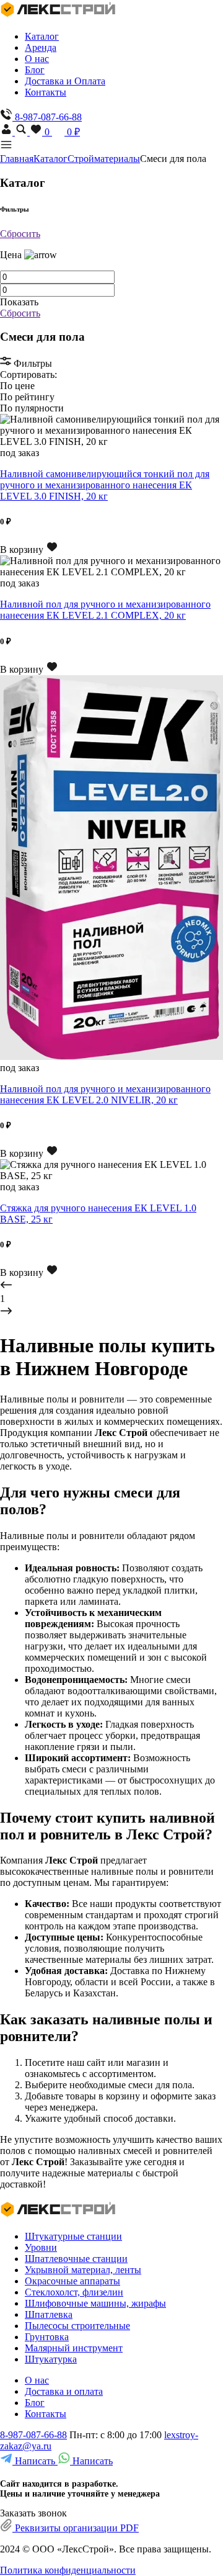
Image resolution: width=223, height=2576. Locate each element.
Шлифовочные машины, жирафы (95, 2303)
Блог (35, 70)
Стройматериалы (104, 159)
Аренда (41, 47)
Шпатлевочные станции (76, 2259)
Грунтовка (47, 2337)
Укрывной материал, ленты (83, 2270)
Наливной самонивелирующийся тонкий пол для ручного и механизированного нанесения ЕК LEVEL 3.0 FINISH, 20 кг (105, 485)
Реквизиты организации (76, 2528)
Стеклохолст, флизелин (74, 2292)
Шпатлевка (49, 2314)
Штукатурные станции (73, 2236)
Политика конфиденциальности (68, 2570)
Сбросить (20, 234)
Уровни (41, 2247)
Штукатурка (51, 2359)
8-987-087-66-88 (33, 2435)
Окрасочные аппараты (72, 2281)
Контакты (46, 92)
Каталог (42, 36)
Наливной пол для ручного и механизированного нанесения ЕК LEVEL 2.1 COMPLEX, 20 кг (105, 610)
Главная (17, 159)
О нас (37, 59)
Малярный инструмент (74, 2348)
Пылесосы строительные (77, 2326)
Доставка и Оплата (65, 81)
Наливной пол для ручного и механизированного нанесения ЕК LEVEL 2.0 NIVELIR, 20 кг (105, 1094)
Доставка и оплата (64, 2391)
